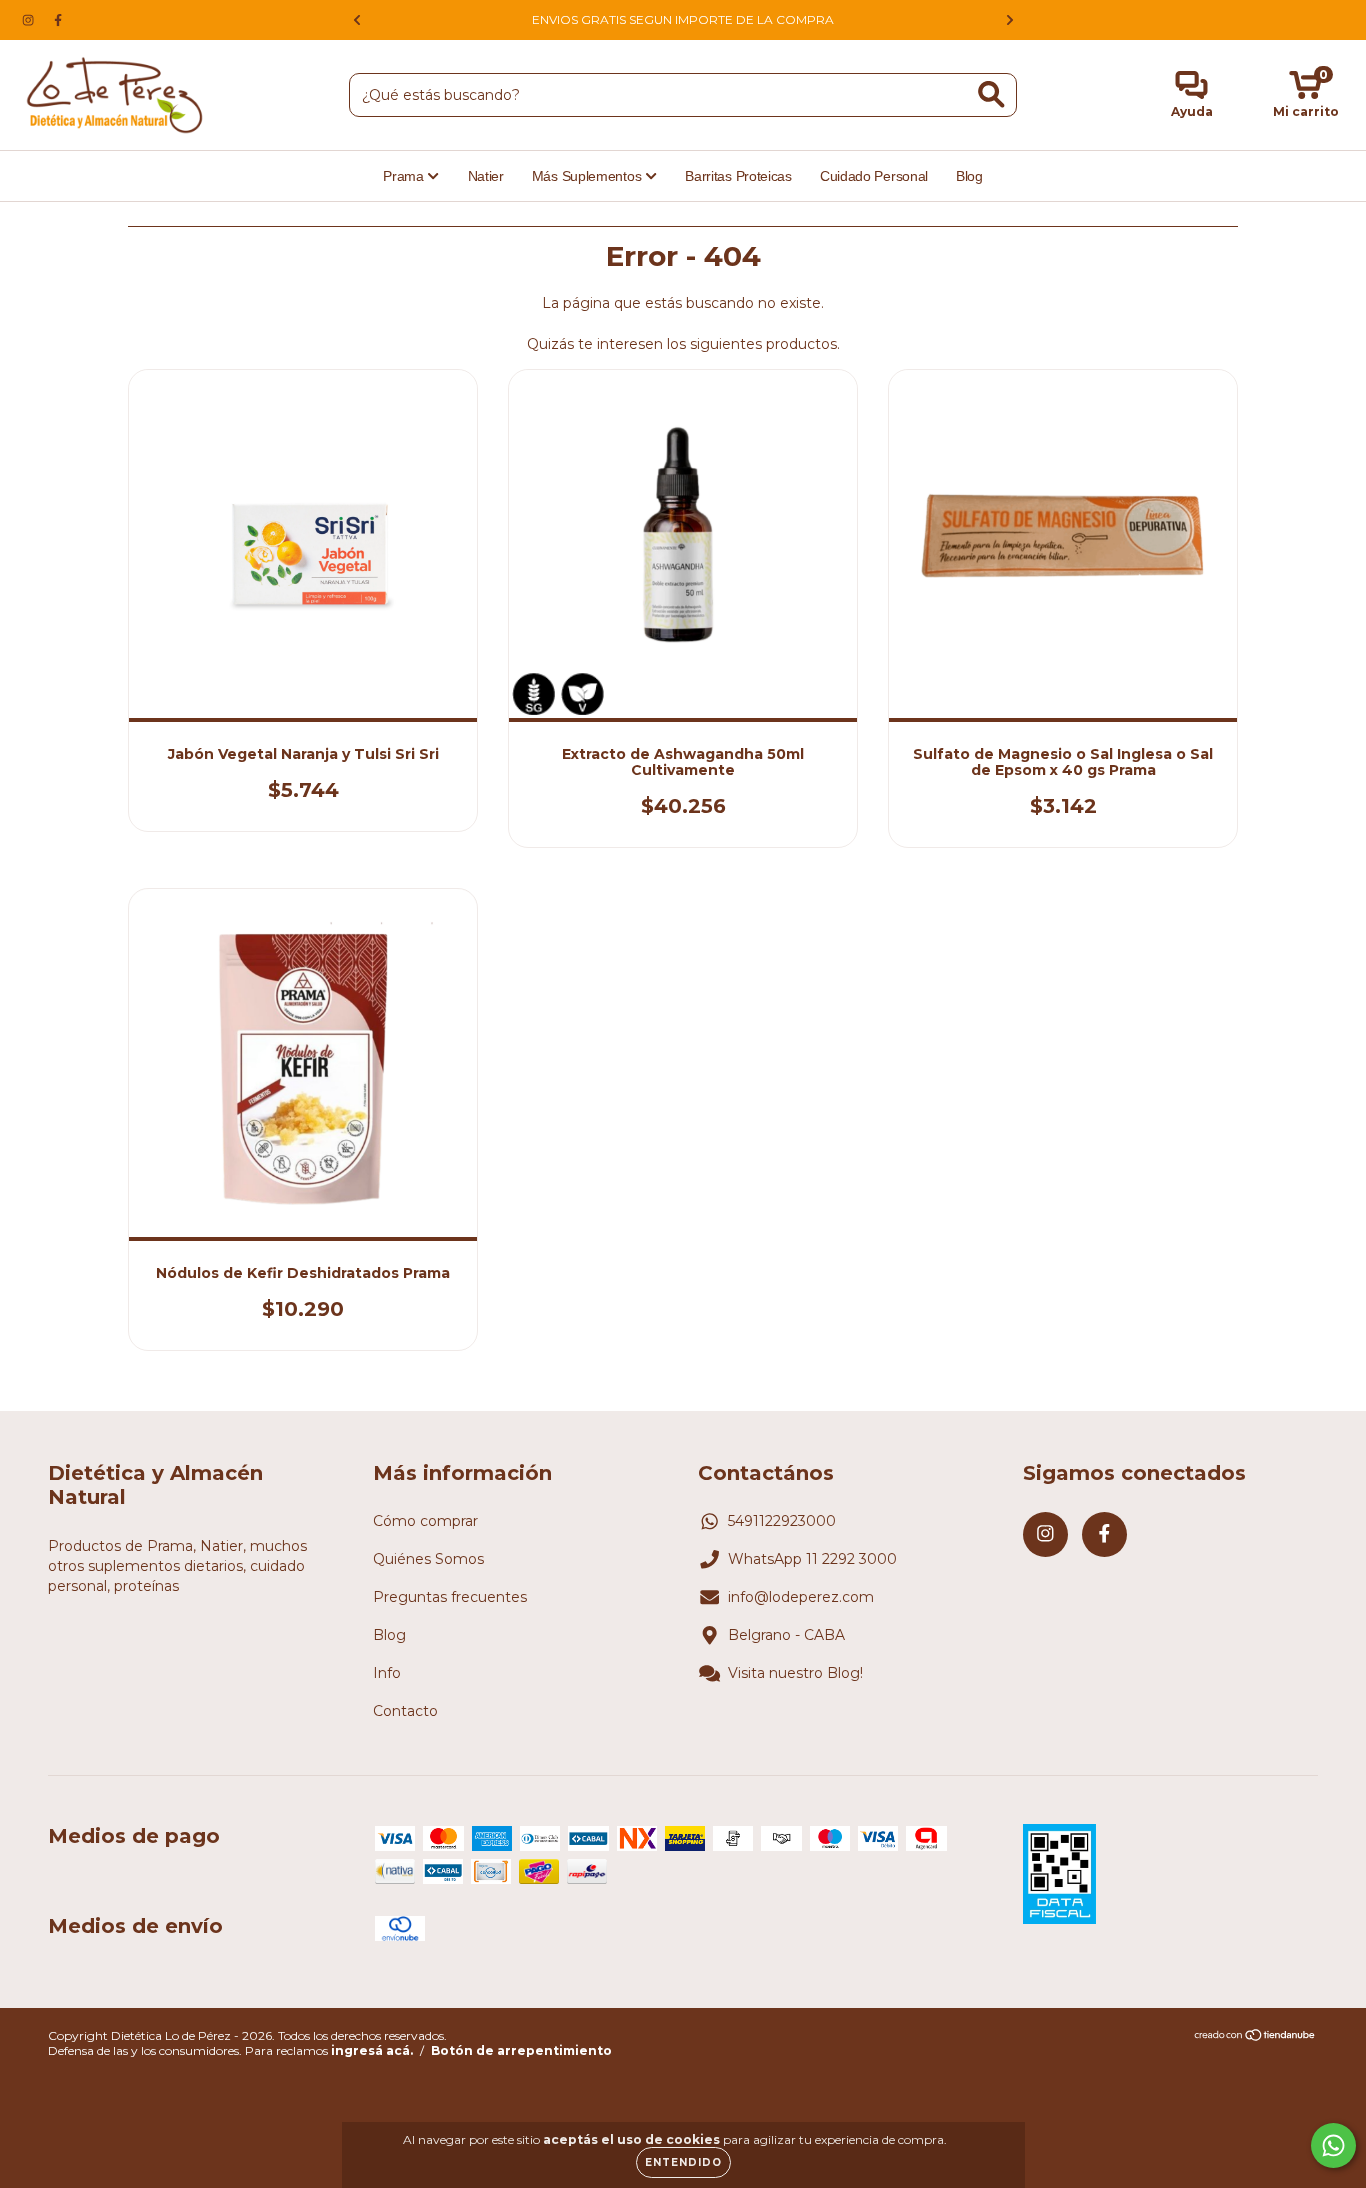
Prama (405, 176)
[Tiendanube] (1255, 2037)
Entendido (683, 2162)
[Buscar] (991, 94)
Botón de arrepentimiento (521, 2050)
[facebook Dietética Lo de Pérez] (58, 20)
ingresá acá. (372, 2050)
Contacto (405, 1711)
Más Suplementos (588, 176)
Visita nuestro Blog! (795, 1673)
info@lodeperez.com (801, 1597)
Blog (969, 176)
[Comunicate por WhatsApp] (1333, 2145)
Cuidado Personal (874, 176)
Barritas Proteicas (738, 176)
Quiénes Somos (428, 1559)
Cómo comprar (425, 1521)
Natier (486, 176)
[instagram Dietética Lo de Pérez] (30, 20)
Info (387, 1673)
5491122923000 (782, 1521)
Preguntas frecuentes (450, 1597)
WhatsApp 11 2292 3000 (812, 1559)
